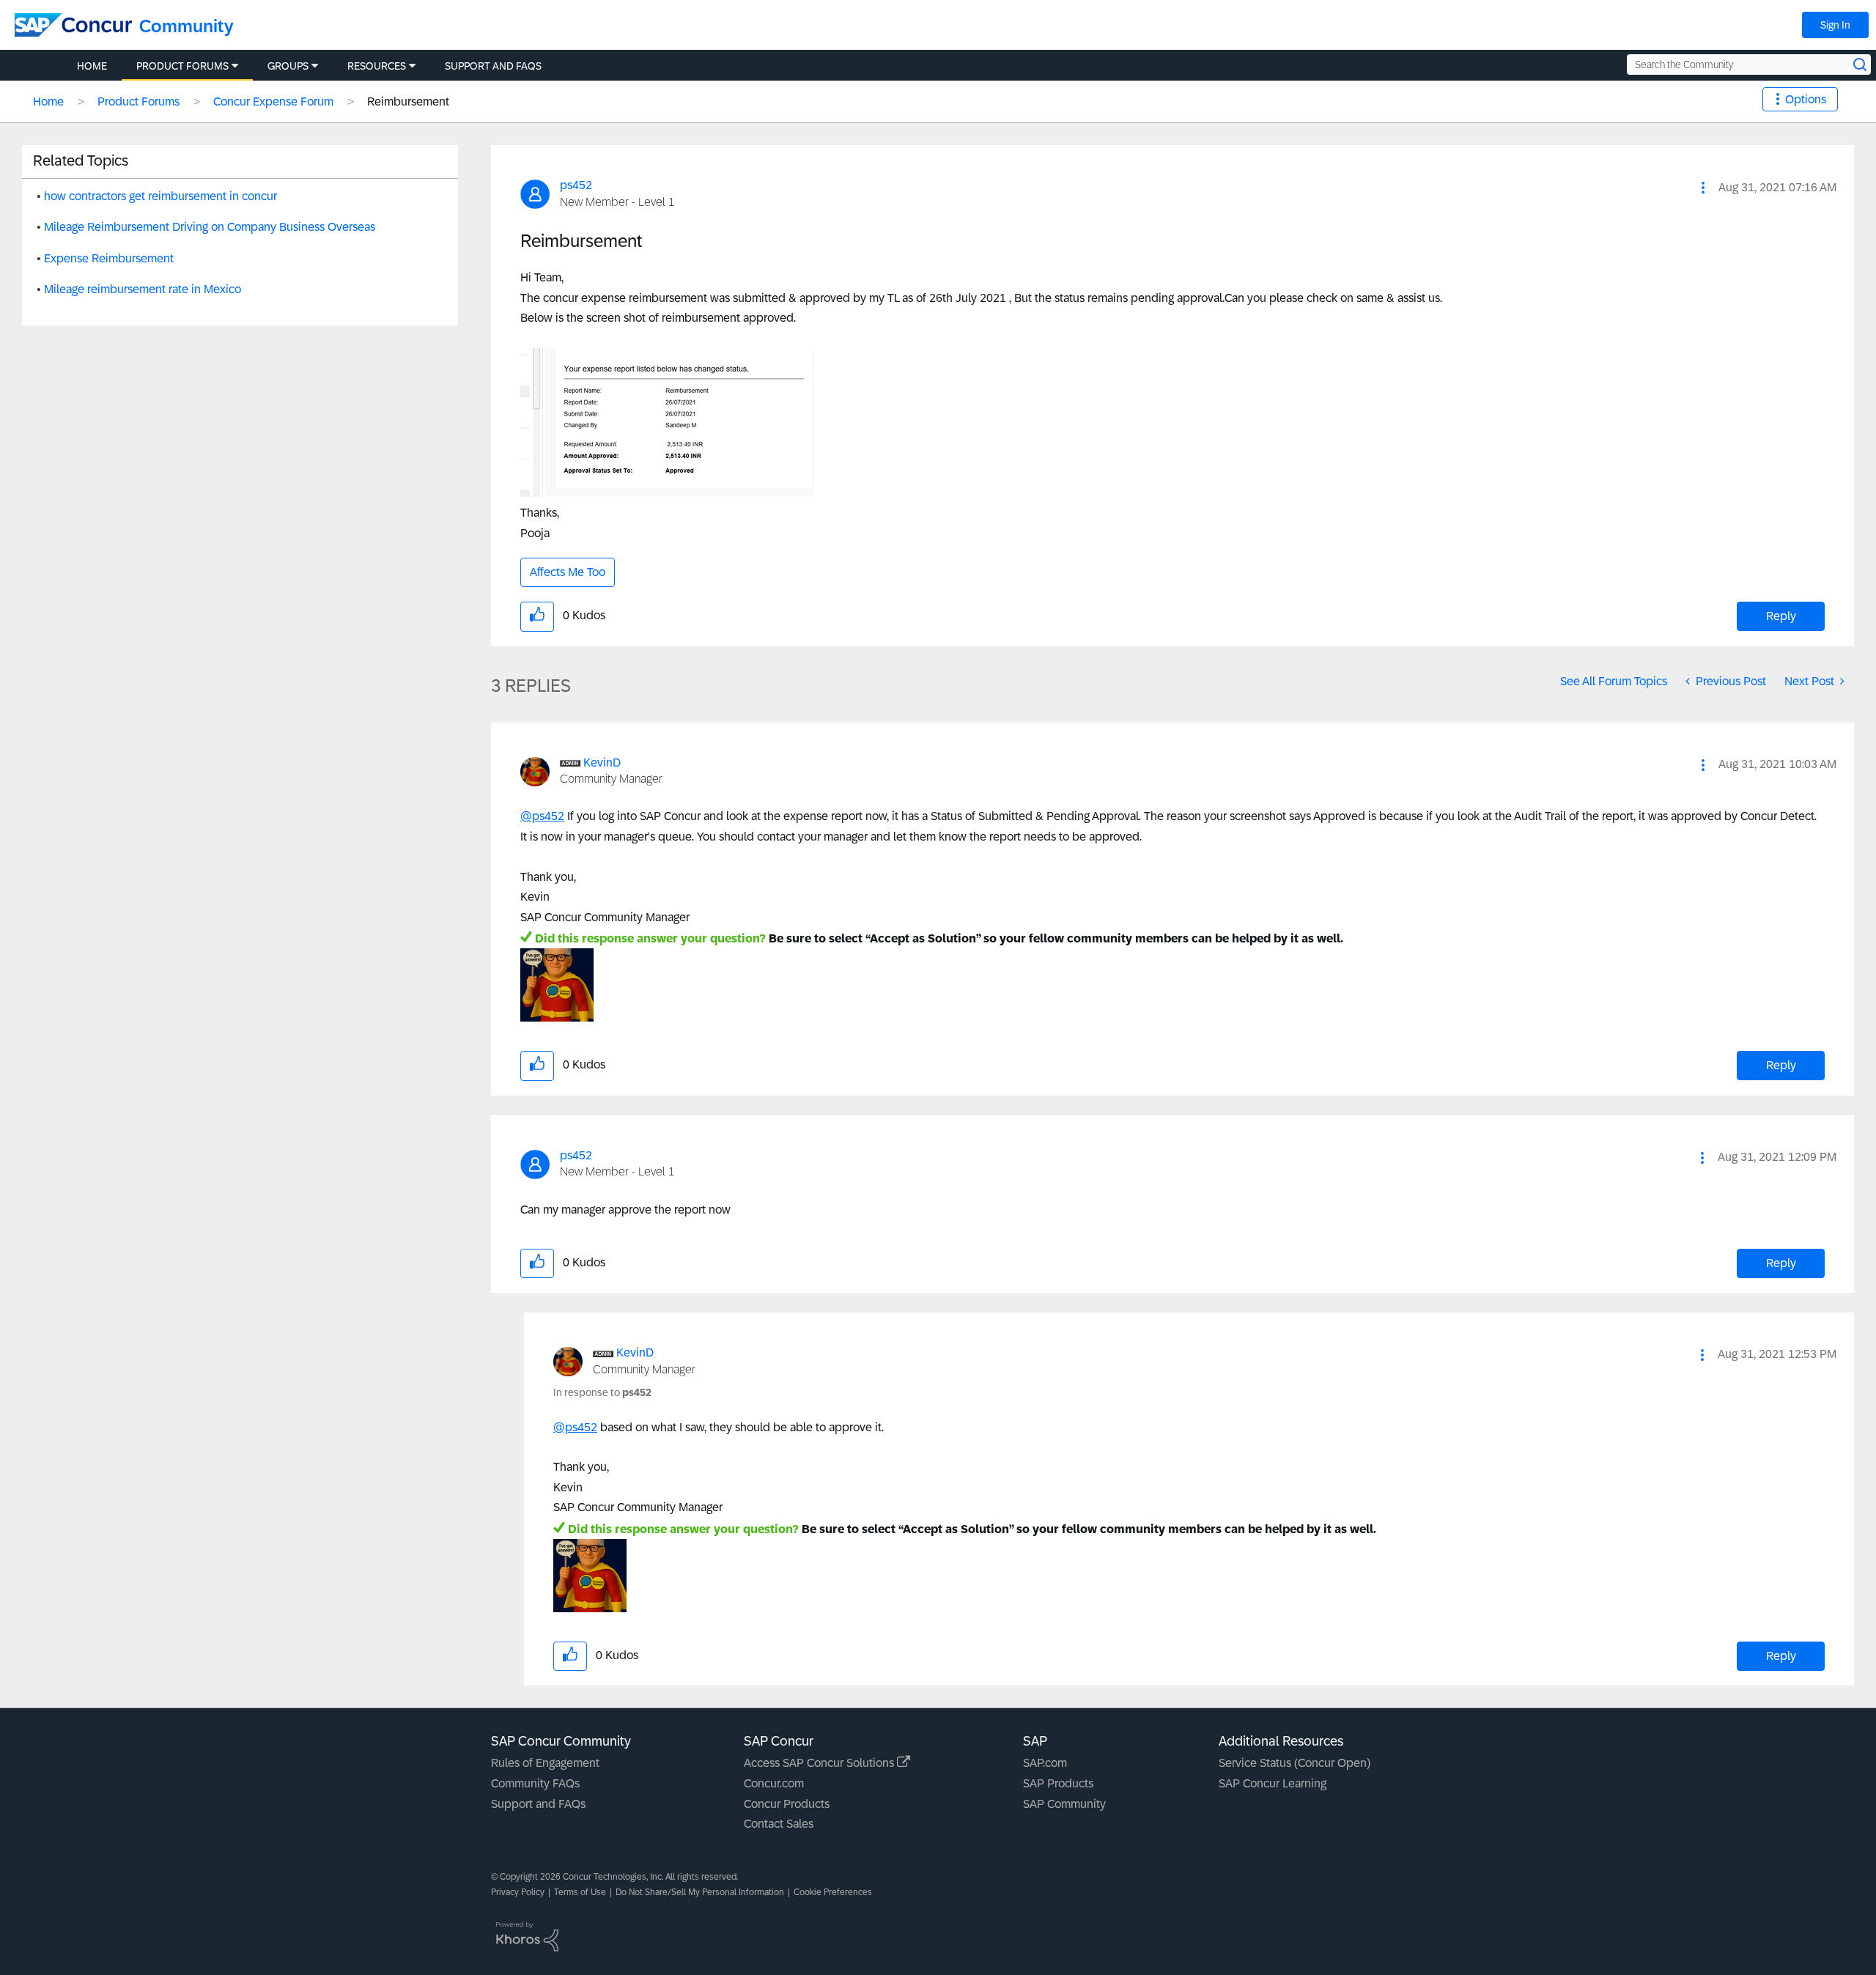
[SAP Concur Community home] (73, 25)
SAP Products (1058, 1783)
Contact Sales (779, 1824)
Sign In (1835, 25)
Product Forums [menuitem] (182, 66)
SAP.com (1045, 1763)
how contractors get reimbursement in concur (160, 196)
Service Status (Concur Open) (1295, 1763)
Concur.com (774, 1783)
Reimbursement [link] (408, 101)
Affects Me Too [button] (568, 572)
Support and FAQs (538, 1804)
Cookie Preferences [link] (833, 1892)
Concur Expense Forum (273, 101)
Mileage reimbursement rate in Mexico (143, 289)
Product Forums (139, 101)
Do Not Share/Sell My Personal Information (700, 1892)
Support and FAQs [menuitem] (493, 66)
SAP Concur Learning (1273, 1783)
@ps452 (542, 816)
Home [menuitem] (92, 66)
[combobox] (1749, 64)
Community (187, 26)
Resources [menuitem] (377, 66)
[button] (1703, 188)
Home (48, 101)
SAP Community (1064, 1804)
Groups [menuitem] (288, 66)
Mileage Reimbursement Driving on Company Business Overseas (210, 227)
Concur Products (787, 1804)
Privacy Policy (518, 1892)
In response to (602, 1392)
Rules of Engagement (545, 1763)
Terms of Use (580, 1892)
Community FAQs (535, 1783)
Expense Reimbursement (109, 258)
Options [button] (1806, 99)
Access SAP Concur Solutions (820, 1763)
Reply (1781, 616)
